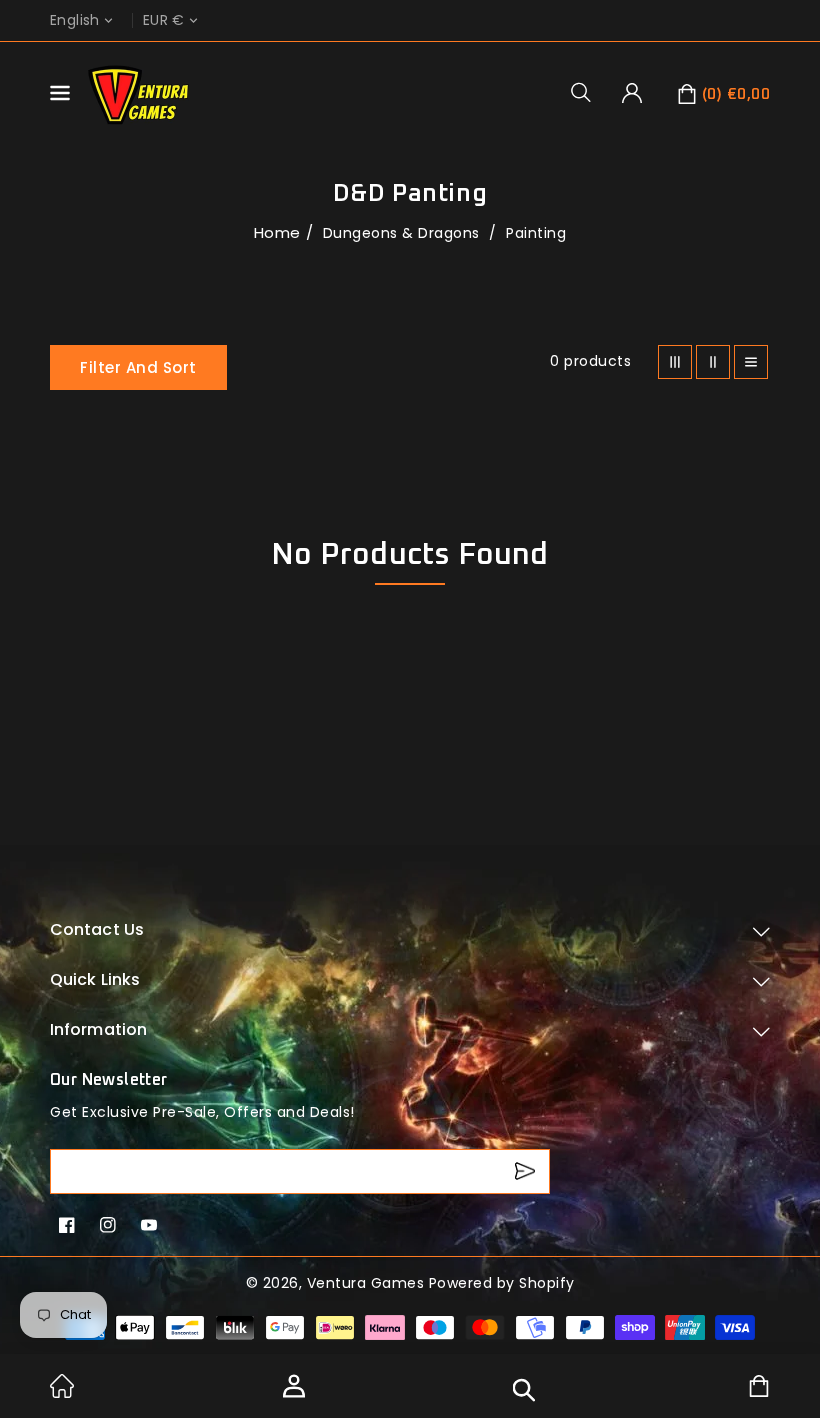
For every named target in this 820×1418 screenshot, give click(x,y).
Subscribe (527, 1171)
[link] (62, 1393)
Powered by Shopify (502, 1283)
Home (277, 232)
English (75, 20)
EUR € (164, 20)
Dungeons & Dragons (404, 233)
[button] (588, 92)
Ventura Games (366, 1283)
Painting (536, 233)
